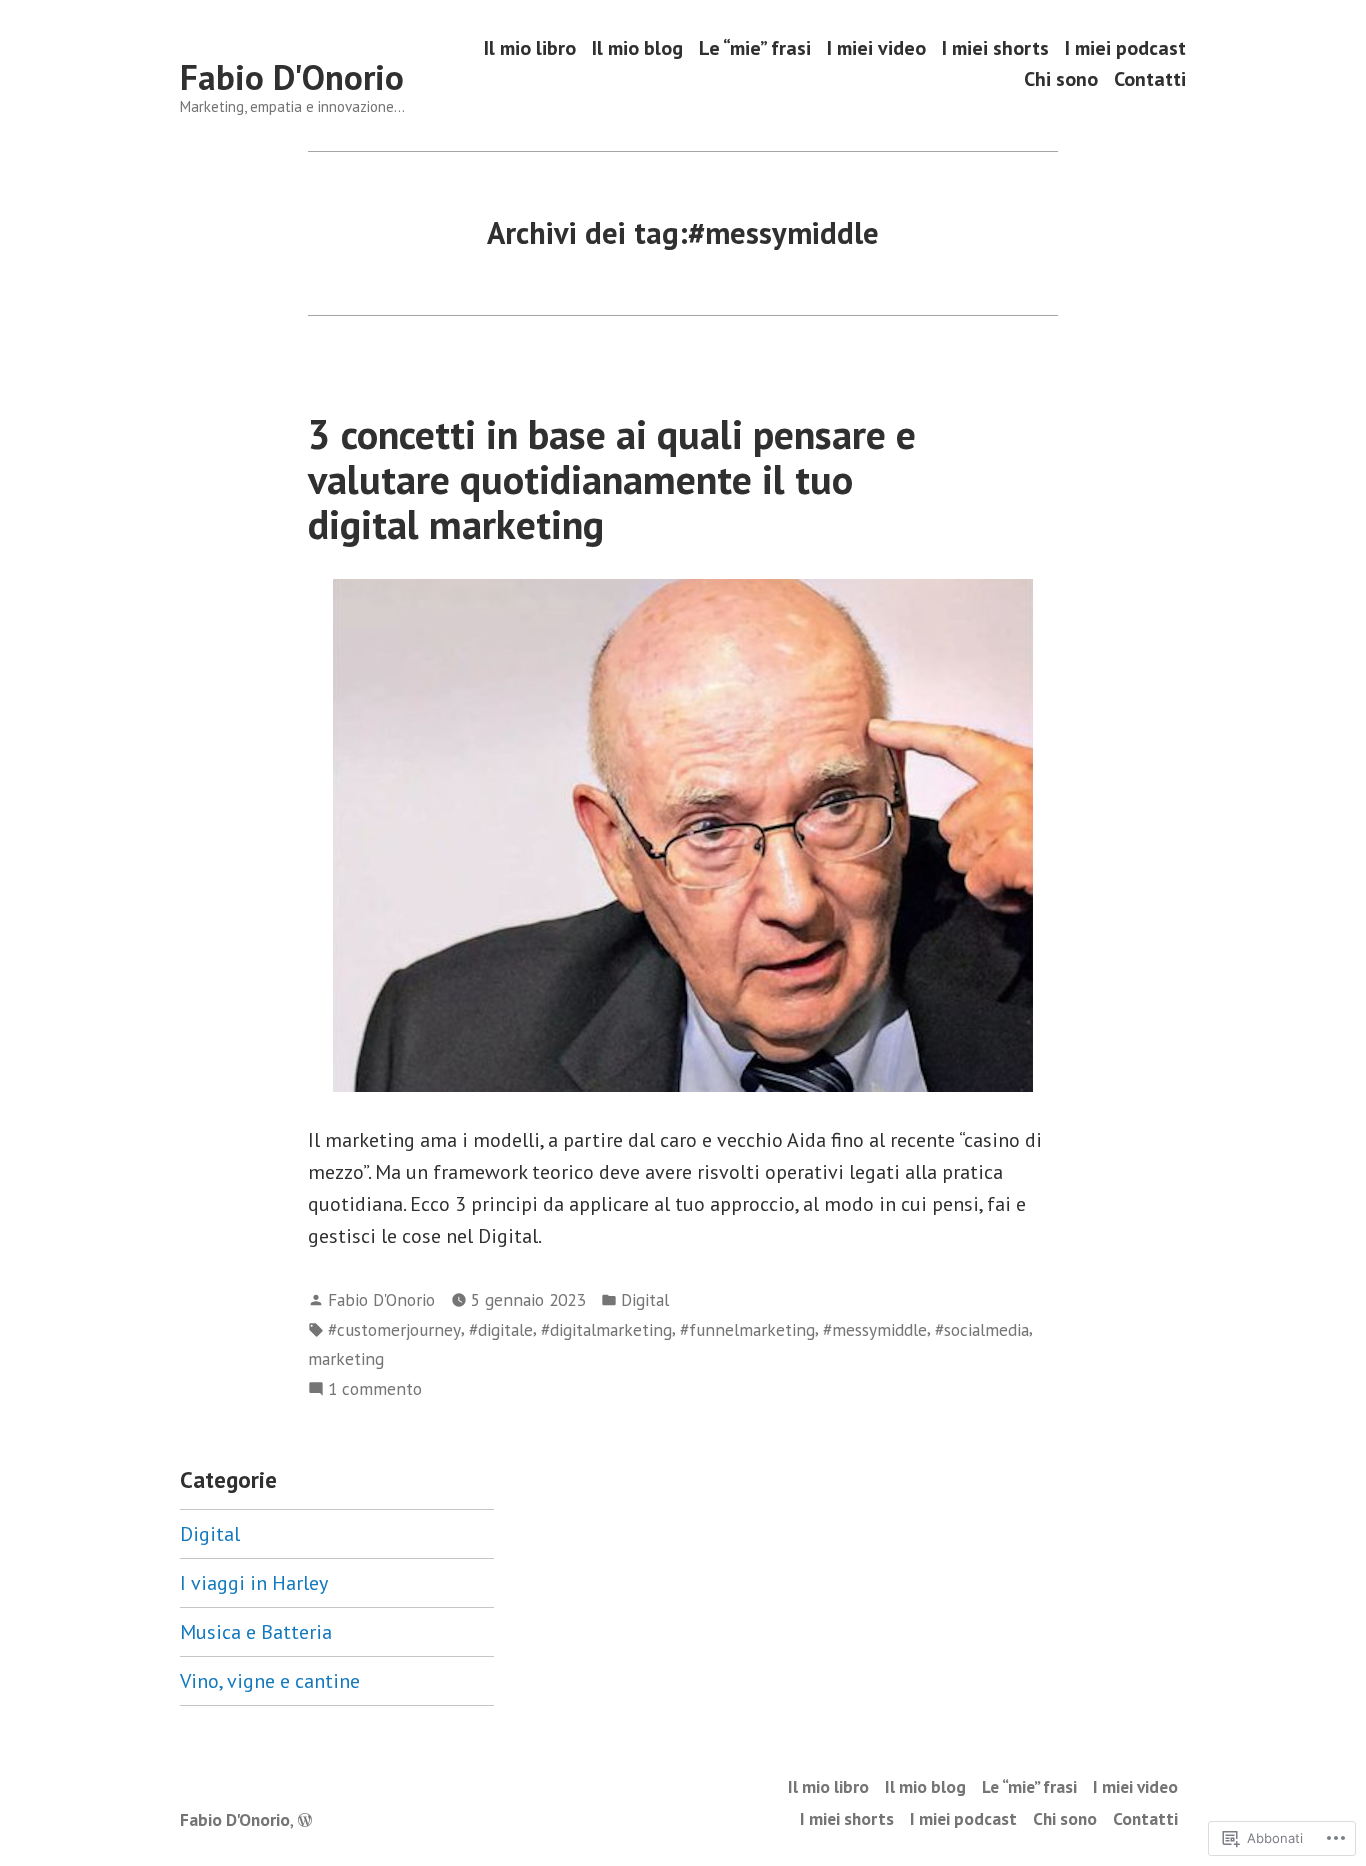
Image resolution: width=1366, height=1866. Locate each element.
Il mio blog (637, 47)
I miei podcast (1125, 47)
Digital (645, 1299)
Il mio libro (530, 47)
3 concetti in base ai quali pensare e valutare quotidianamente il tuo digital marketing (612, 479)
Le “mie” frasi (755, 47)
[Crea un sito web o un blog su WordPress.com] (305, 1819)
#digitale (501, 1329)
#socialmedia (982, 1329)
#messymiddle (875, 1329)
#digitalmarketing (606, 1329)
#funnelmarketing (747, 1329)
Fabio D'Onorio (292, 77)
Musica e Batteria (256, 1632)
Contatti (1150, 79)
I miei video (876, 47)
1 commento (375, 1389)
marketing (346, 1358)
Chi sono (1061, 79)
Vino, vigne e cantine (270, 1681)
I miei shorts (995, 47)
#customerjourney (394, 1329)
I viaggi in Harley (254, 1583)
